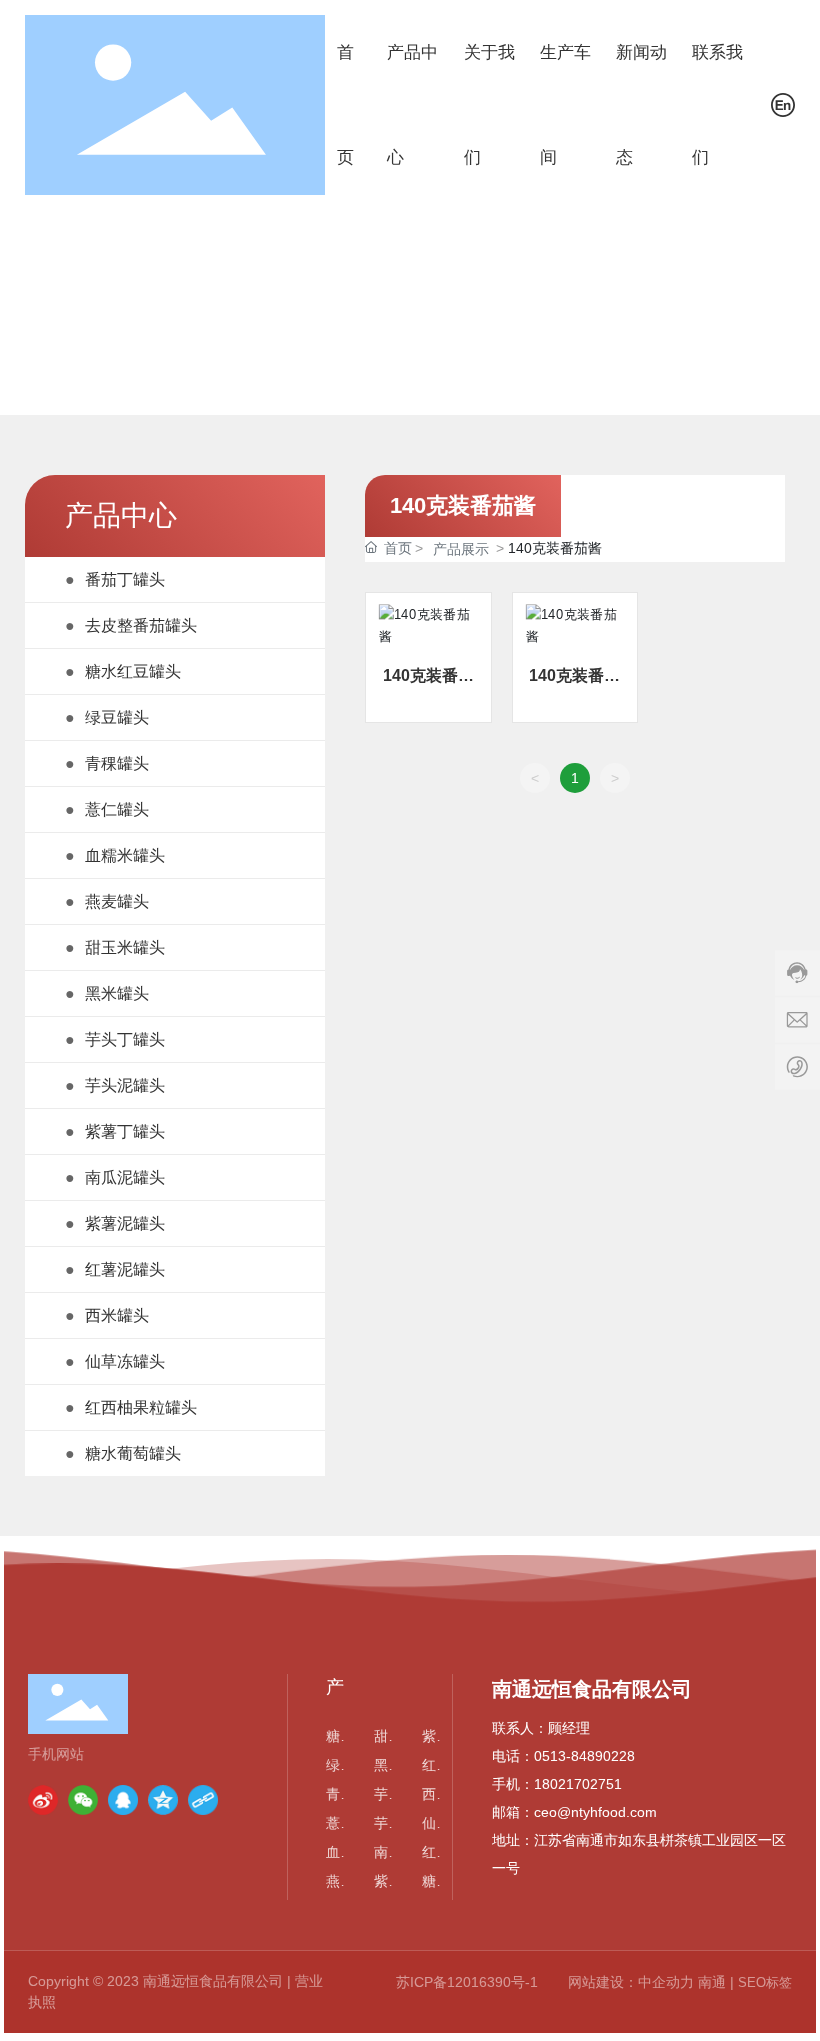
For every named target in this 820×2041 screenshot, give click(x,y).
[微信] (83, 1800)
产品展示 (461, 549)
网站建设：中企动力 (631, 1982)
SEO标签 (765, 1982)
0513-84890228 (584, 1756)
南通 (712, 1982)
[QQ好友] (123, 1800)
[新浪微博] (43, 1800)
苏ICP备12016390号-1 (467, 1982)
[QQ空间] (163, 1800)
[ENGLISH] (783, 104)
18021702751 (578, 1784)
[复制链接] (203, 1800)
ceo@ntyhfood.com (595, 1812)
